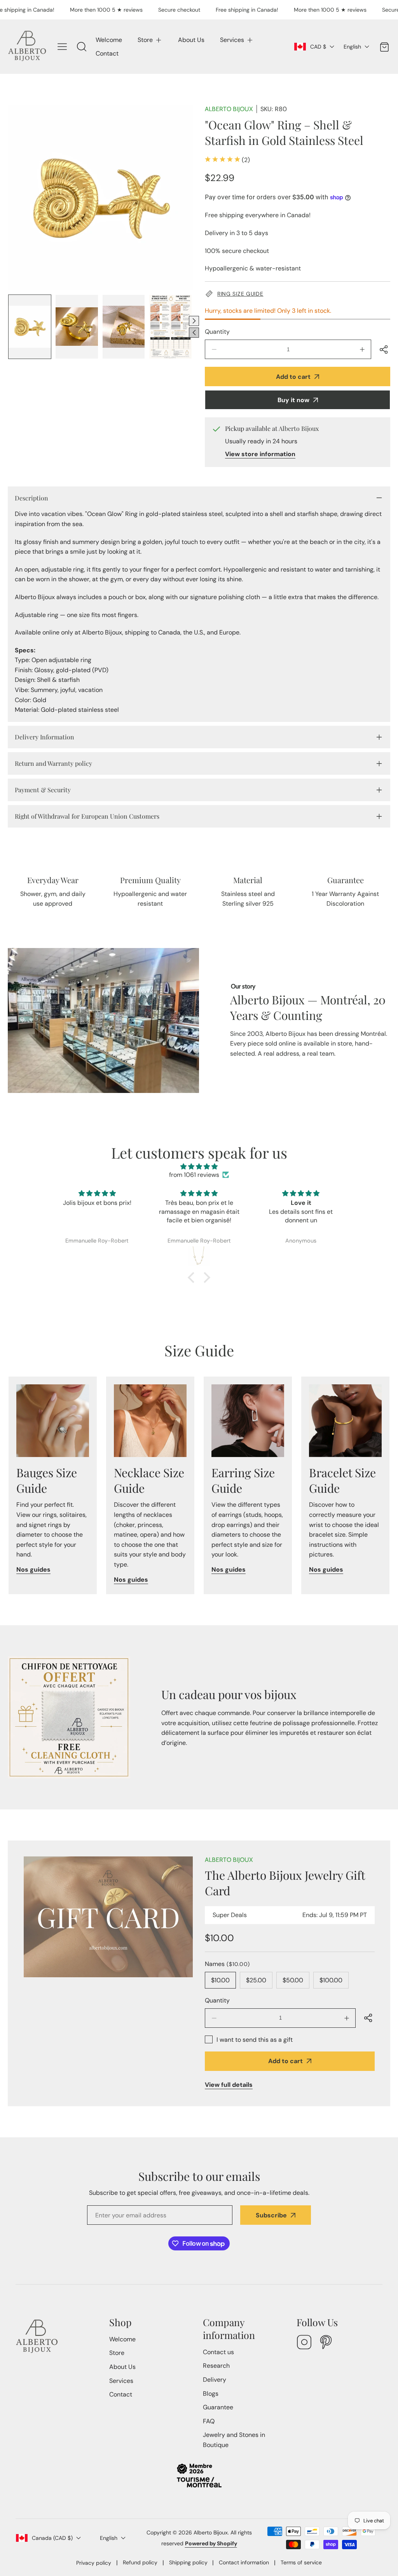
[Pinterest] (326, 2343)
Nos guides (33, 1569)
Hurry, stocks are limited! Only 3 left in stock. (268, 311)
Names (227, 1964)
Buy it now (293, 400)
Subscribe (271, 2215)
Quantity (217, 332)
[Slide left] (194, 333)
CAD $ (318, 47)
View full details (229, 2085)
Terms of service (301, 2562)
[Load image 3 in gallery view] (124, 327)
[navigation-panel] (62, 47)
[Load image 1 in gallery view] (30, 327)
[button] (150, 40)
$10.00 (220, 1980)
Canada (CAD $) (52, 2538)
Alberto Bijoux (229, 109)
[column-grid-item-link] (53, 1421)
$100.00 (331, 1980)
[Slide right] (194, 321)
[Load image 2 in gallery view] (77, 327)
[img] (199, 1167)
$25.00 (256, 1980)
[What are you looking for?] (82, 47)
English (352, 47)
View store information (260, 454)
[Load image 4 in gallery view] (170, 327)
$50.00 (293, 1980)
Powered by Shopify (211, 2543)
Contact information (244, 2562)
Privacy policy (94, 2563)
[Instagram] (304, 2343)
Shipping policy (188, 2562)
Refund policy (140, 2562)
